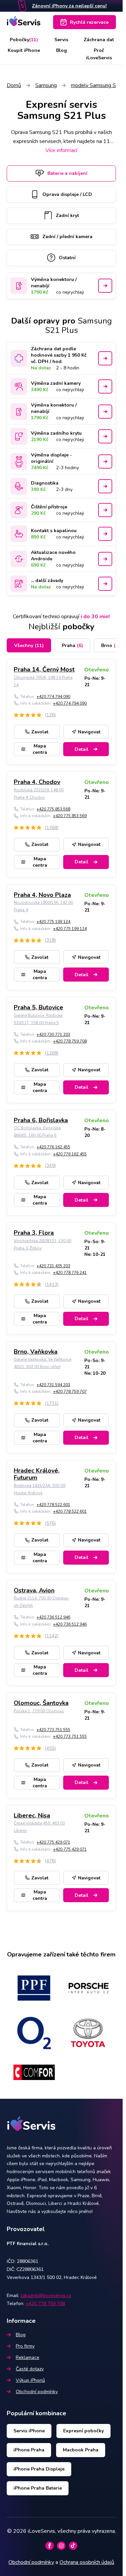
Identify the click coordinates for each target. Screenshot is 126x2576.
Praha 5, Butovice (38, 1007)
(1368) (52, 828)
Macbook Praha (81, 2450)
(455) (50, 1748)
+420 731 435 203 (53, 1266)
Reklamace (28, 2357)
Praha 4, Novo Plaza (42, 895)
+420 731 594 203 (53, 1385)
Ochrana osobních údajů (87, 2562)
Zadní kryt (67, 216)
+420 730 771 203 (53, 1034)
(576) (50, 1523)
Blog (61, 50)
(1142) (52, 1636)
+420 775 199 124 (53, 922)
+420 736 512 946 (53, 1617)
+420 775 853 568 (53, 809)
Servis (61, 40)
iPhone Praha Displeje (39, 2469)
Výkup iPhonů (30, 2380)
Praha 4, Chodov (37, 782)
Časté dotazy (30, 2369)
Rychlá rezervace (89, 22)
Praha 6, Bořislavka (41, 1120)
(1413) (52, 1284)
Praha (72, 646)
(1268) (52, 1053)
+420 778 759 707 (70, 1391)
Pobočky (24, 40)
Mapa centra (40, 749)
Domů (14, 85)
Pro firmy (25, 2346)
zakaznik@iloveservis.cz (46, 2296)
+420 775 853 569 (70, 816)
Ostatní (67, 258)
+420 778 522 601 (53, 1505)
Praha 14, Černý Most (44, 669)
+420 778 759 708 (70, 1041)
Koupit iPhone (24, 50)
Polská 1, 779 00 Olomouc (39, 1711)
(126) (50, 715)
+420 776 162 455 (53, 1147)
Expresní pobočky (83, 2431)
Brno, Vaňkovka (36, 1352)
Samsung (46, 85)
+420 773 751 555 (53, 1730)
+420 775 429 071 (53, 1842)
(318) (50, 940)
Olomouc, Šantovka (41, 1703)
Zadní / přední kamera (67, 237)
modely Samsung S (93, 85)
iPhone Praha (29, 2450)
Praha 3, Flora (34, 1233)
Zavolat (40, 732)
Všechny (29, 646)
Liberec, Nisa (32, 1815)
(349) (50, 1166)
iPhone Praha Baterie (38, 2488)
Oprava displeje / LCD (67, 194)
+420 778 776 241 (70, 1273)
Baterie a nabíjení (67, 173)
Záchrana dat (99, 40)
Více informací (61, 150)
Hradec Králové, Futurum (37, 1474)
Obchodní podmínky (37, 2392)
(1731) (52, 1403)
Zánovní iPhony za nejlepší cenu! (69, 6)
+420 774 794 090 (53, 697)
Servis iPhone (29, 2431)
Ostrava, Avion (34, 1590)
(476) (50, 1861)
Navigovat (89, 732)
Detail (81, 749)
